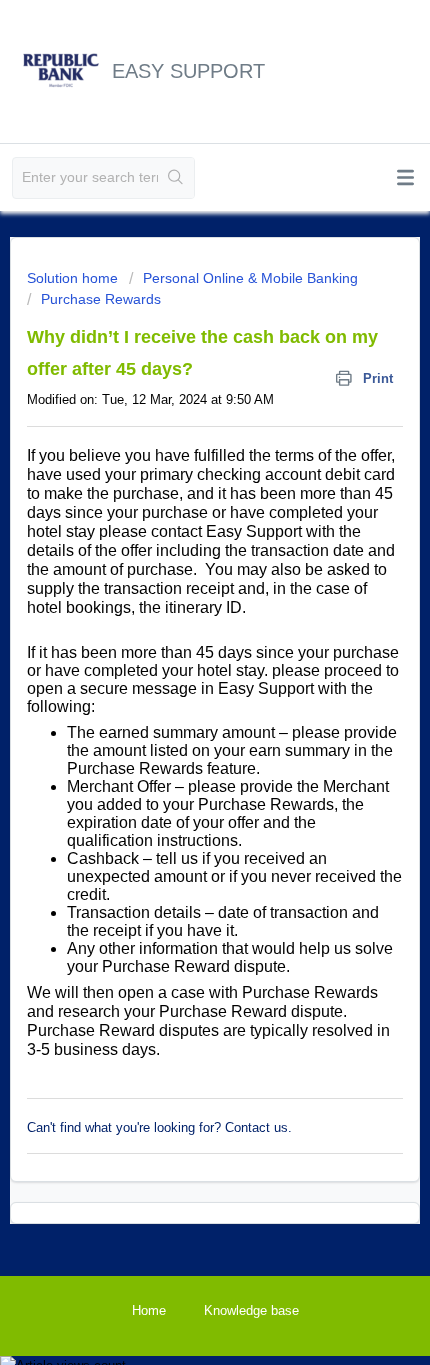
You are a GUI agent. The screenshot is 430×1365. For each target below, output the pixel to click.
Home (149, 1310)
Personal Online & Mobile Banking (250, 278)
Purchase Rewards (101, 299)
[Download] (178, 675)
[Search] (176, 178)
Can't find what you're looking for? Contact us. (159, 1127)
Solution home (74, 278)
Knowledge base (251, 1310)
